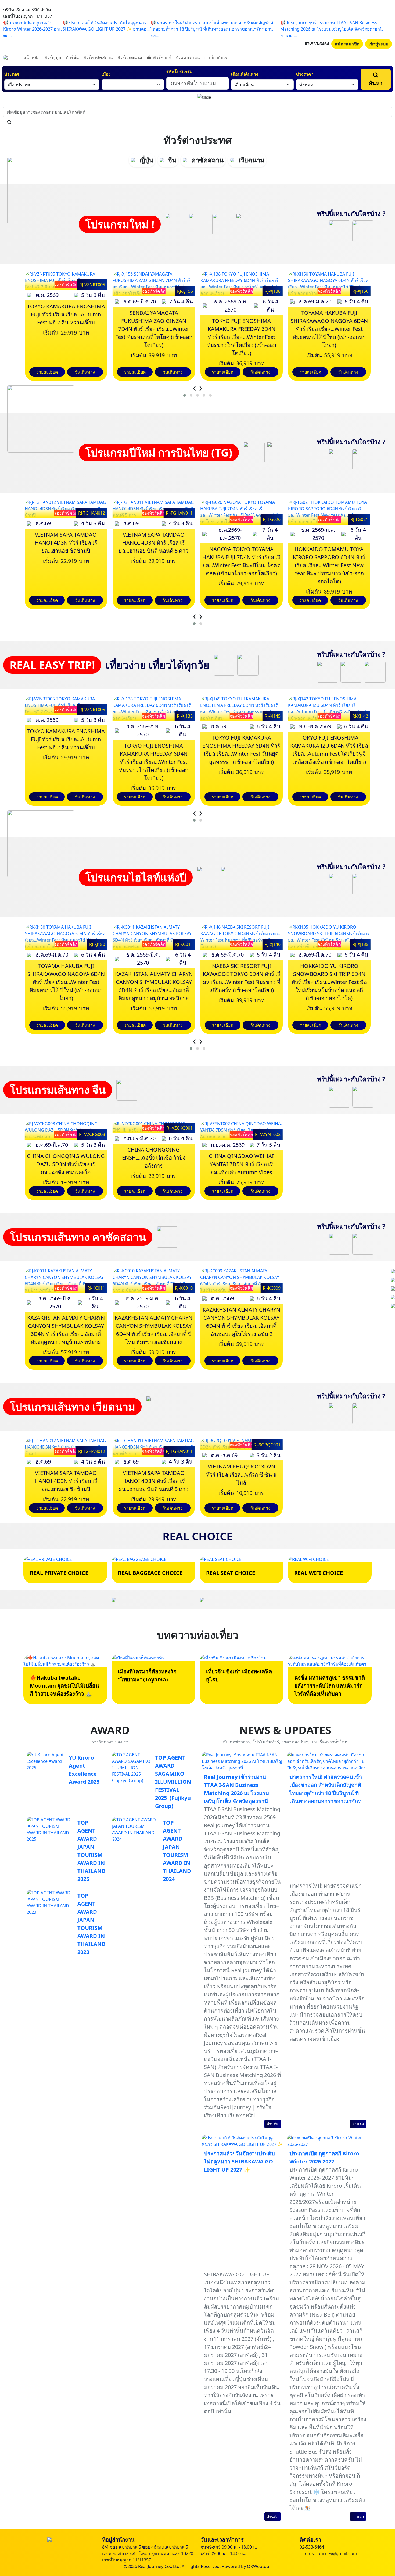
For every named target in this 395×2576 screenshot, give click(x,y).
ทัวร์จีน (72, 57)
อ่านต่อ (273, 2124)
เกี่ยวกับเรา (219, 57)
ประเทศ (12, 74)
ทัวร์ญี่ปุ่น (53, 57)
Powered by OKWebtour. (247, 2566)
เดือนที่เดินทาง (245, 74)
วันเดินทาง (85, 372)
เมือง (106, 74)
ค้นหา (376, 83)
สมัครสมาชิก (347, 44)
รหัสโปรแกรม (179, 71)
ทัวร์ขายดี (161, 57)
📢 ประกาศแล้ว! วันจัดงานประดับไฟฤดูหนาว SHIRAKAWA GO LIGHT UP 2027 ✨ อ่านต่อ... (106, 26)
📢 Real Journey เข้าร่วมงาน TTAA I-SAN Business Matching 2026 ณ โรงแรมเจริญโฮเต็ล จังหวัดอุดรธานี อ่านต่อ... (332, 29)
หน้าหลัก (31, 57)
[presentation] (194, 388)
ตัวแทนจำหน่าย (190, 57)
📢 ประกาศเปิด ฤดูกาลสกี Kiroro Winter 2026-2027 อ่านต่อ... (33, 29)
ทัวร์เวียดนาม (130, 57)
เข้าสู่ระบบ (378, 44)
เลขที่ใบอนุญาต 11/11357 (127, 2560)
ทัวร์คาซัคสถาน (98, 57)
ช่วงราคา (305, 74)
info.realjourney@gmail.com (328, 2553)
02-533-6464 (317, 44)
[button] (185, 395)
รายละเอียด (47, 372)
